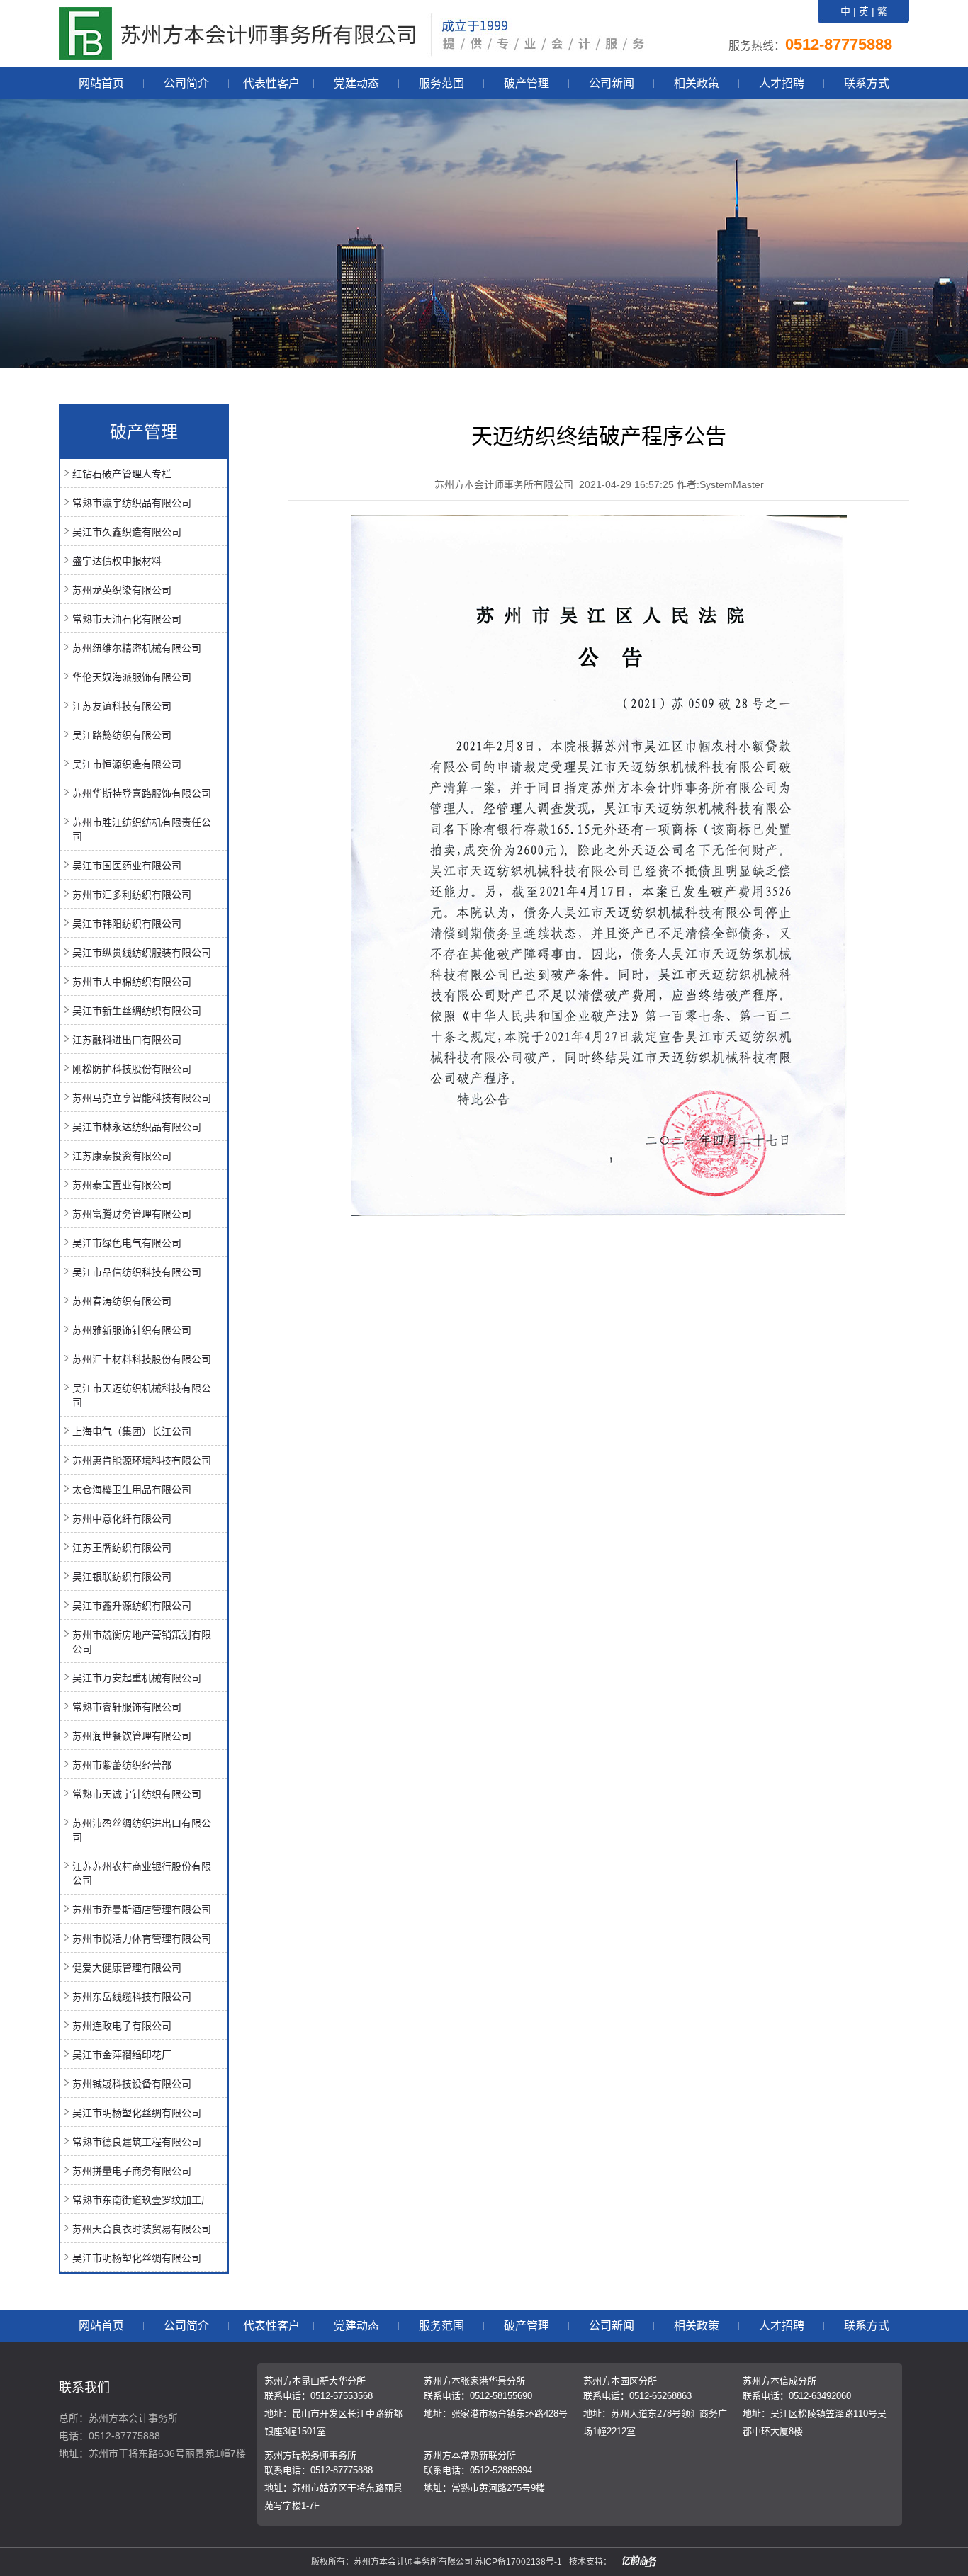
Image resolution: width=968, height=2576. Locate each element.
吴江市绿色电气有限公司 (127, 1243)
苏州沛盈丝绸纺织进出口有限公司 (142, 1830)
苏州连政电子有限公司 (122, 2026)
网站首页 (101, 83)
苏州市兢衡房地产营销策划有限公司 (142, 1642)
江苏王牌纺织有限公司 (122, 1548)
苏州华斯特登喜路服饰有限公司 (142, 793)
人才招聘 (782, 83)
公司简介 (186, 83)
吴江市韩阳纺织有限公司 (127, 924)
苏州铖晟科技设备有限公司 (132, 2084)
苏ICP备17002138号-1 (518, 2562)
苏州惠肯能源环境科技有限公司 (142, 1460)
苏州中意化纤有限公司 (122, 1519)
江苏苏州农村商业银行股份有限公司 (142, 1873)
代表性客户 (271, 83)
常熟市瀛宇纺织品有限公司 (132, 503)
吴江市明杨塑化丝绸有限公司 (137, 2113)
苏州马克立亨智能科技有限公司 (142, 1098)
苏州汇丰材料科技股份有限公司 (142, 1359)
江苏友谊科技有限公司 (122, 706)
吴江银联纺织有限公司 (122, 1577)
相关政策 (697, 83)
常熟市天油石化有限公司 (127, 619)
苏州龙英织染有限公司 (122, 590)
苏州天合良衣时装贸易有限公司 (142, 2229)
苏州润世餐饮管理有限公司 (132, 1736)
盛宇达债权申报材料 (117, 561)
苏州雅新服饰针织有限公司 (132, 1330)
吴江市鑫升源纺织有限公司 (132, 1606)
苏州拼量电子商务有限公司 (132, 2171)
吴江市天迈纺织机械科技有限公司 (142, 1395)
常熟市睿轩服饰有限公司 (127, 1707)
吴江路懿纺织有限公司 (122, 735)
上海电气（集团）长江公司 (132, 1431)
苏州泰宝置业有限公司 (122, 1185)
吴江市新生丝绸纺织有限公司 (137, 1011)
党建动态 (356, 83)
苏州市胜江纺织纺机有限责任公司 (142, 829)
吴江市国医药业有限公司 (127, 866)
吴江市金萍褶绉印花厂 (122, 2055)
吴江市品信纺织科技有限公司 (137, 1272)
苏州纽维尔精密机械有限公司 (137, 648)
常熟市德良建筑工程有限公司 (137, 2142)
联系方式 (867, 83)
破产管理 (527, 83)
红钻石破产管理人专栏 (122, 474)
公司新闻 (612, 83)
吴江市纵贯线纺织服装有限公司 (142, 953)
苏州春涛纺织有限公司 (122, 1301)
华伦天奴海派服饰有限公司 (132, 677)
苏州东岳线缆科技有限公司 (132, 1997)
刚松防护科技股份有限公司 (132, 1069)
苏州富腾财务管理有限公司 (132, 1214)
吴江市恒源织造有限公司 (127, 764)
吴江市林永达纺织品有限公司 (137, 1127)
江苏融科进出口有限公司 (127, 1040)
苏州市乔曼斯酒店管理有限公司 (142, 1910)
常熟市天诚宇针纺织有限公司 (137, 1794)
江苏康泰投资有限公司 (122, 1156)
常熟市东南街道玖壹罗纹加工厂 (142, 2200)
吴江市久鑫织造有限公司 (127, 532)
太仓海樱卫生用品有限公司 (132, 1490)
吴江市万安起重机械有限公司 (137, 1678)
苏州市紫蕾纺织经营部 (122, 1765)
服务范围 (441, 83)
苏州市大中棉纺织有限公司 (132, 982)
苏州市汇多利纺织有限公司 (132, 895)
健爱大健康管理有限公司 (127, 1968)
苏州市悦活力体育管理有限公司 (142, 1939)
